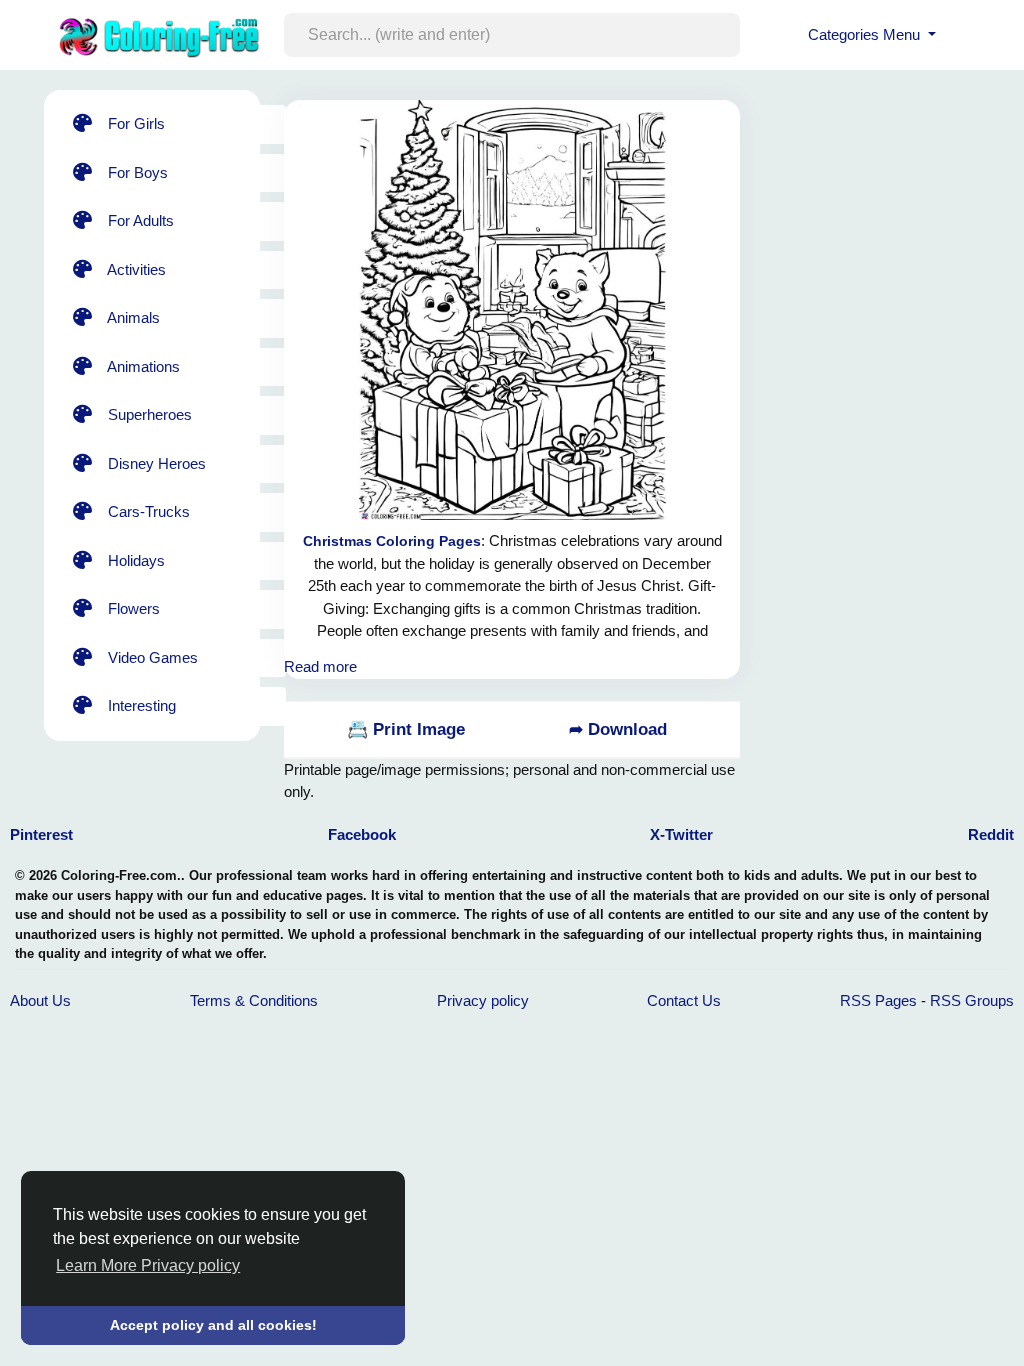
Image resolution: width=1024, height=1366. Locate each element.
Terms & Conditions (254, 1000)
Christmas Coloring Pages (392, 541)
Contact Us (684, 1000)
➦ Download (618, 729)
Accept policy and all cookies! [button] (213, 1325)
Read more (320, 666)
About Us (40, 1000)
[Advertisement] (894, 215)
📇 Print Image (406, 729)
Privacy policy (483, 1000)
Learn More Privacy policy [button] (148, 1265)
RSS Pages (878, 1000)
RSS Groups (972, 1000)
